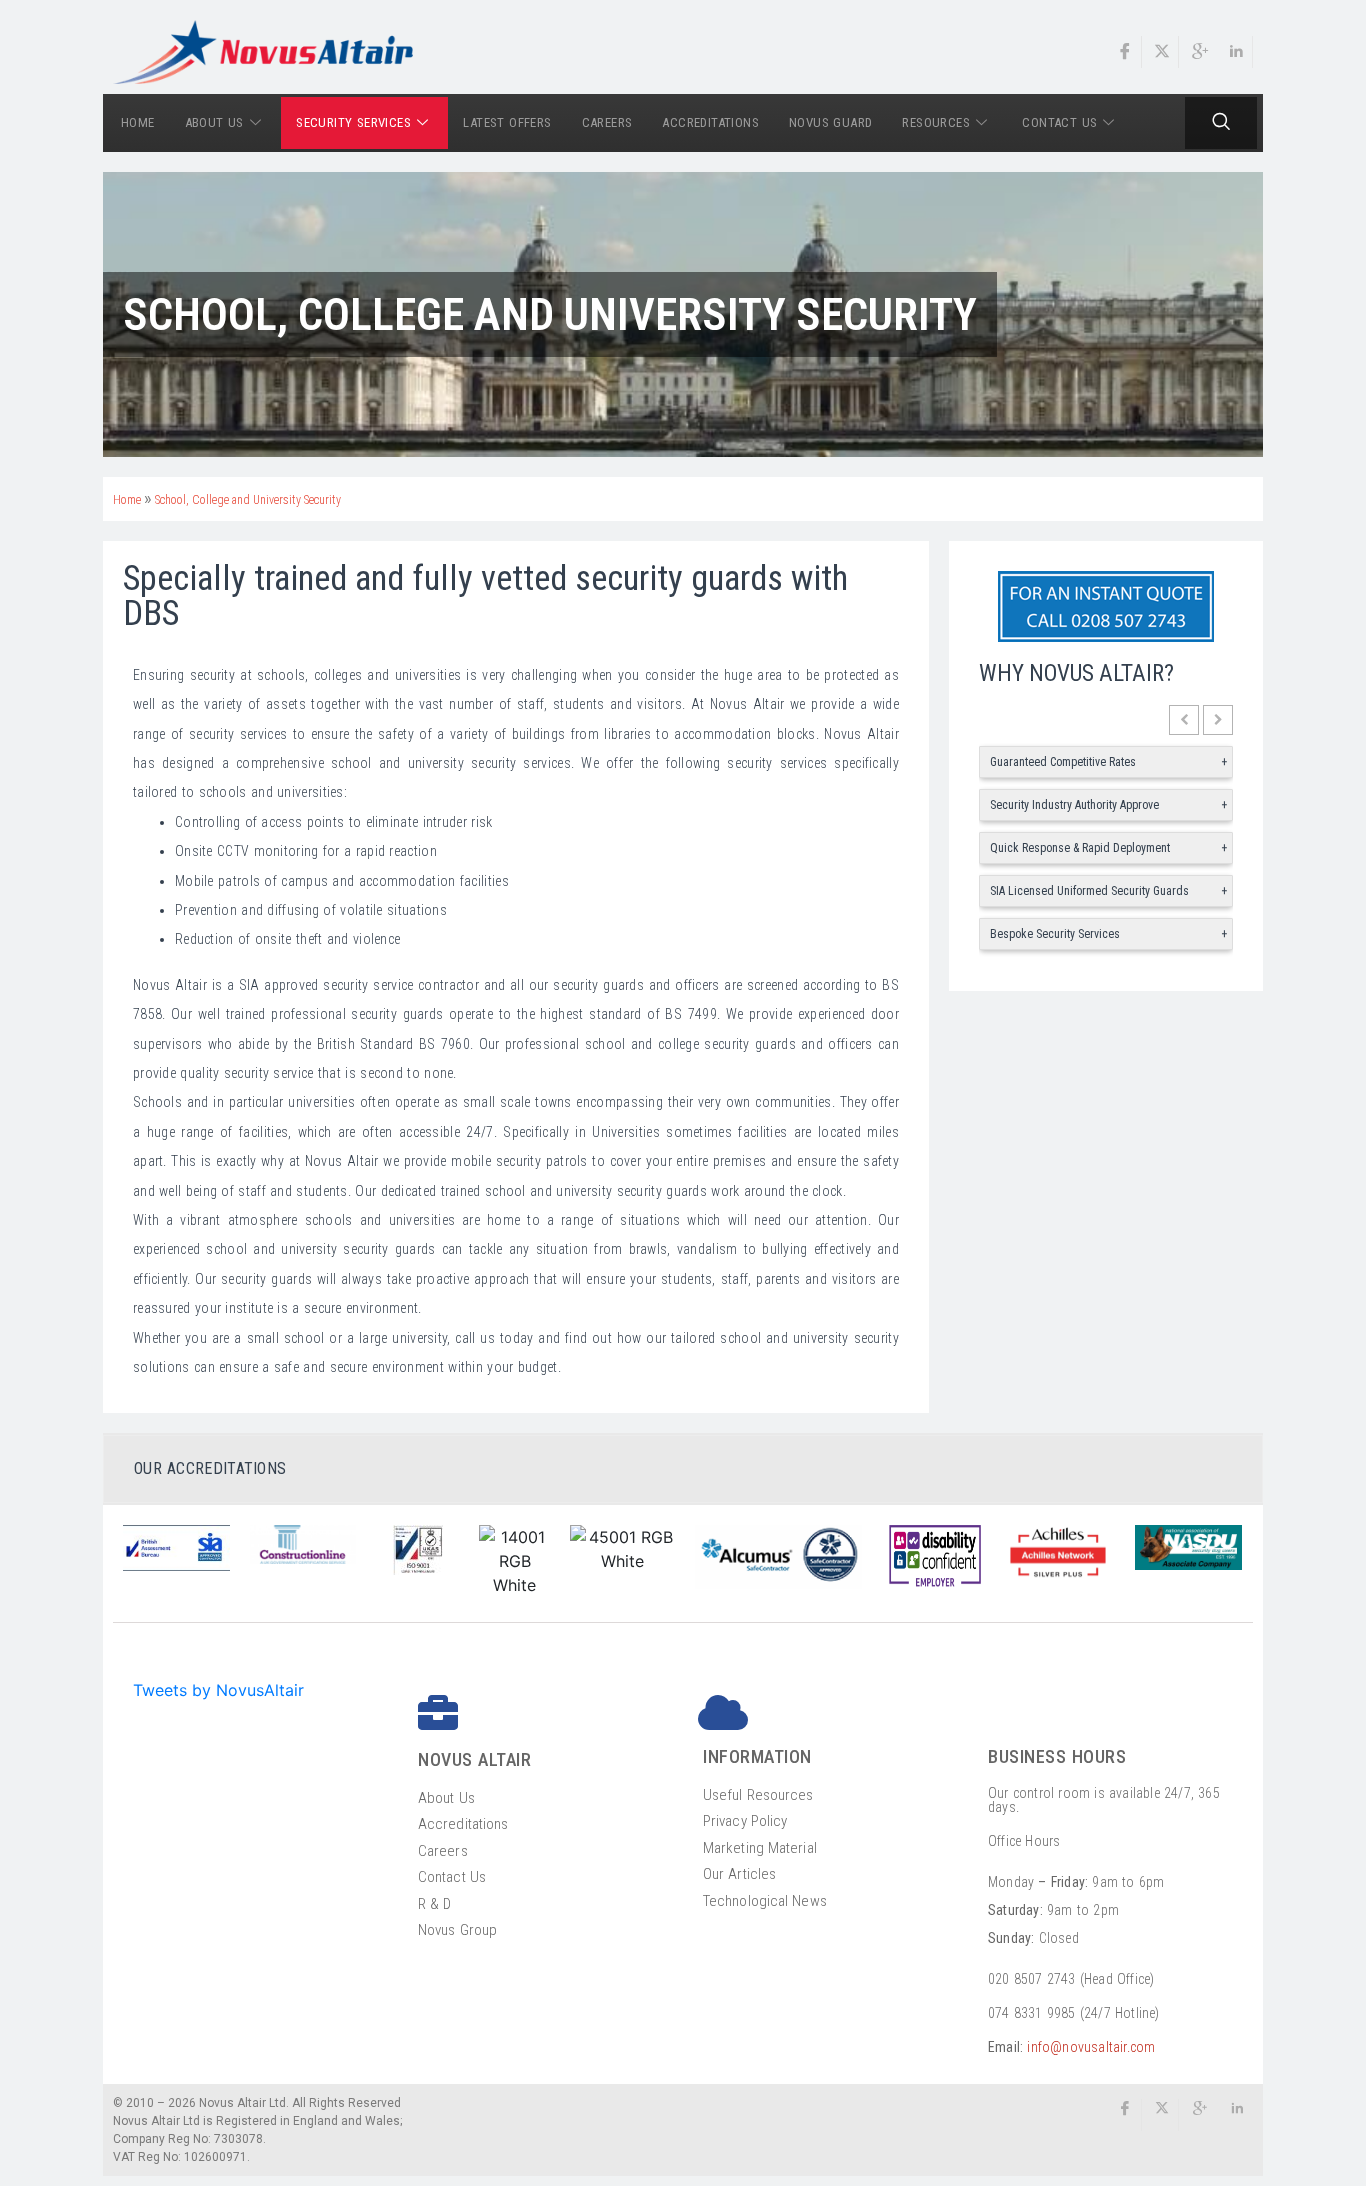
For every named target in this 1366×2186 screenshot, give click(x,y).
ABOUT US (214, 122)
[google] (1200, 2115)
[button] (1184, 720)
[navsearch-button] (1221, 123)
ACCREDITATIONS (710, 122)
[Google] (1200, 52)
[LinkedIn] (1237, 52)
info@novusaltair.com (1091, 2047)
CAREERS (607, 122)
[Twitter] (1163, 52)
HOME (138, 122)
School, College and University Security (248, 500)
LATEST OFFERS (507, 122)
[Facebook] (1126, 52)
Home (127, 500)
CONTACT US (1059, 122)
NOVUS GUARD (830, 122)
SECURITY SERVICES (353, 122)
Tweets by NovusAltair (218, 1690)
